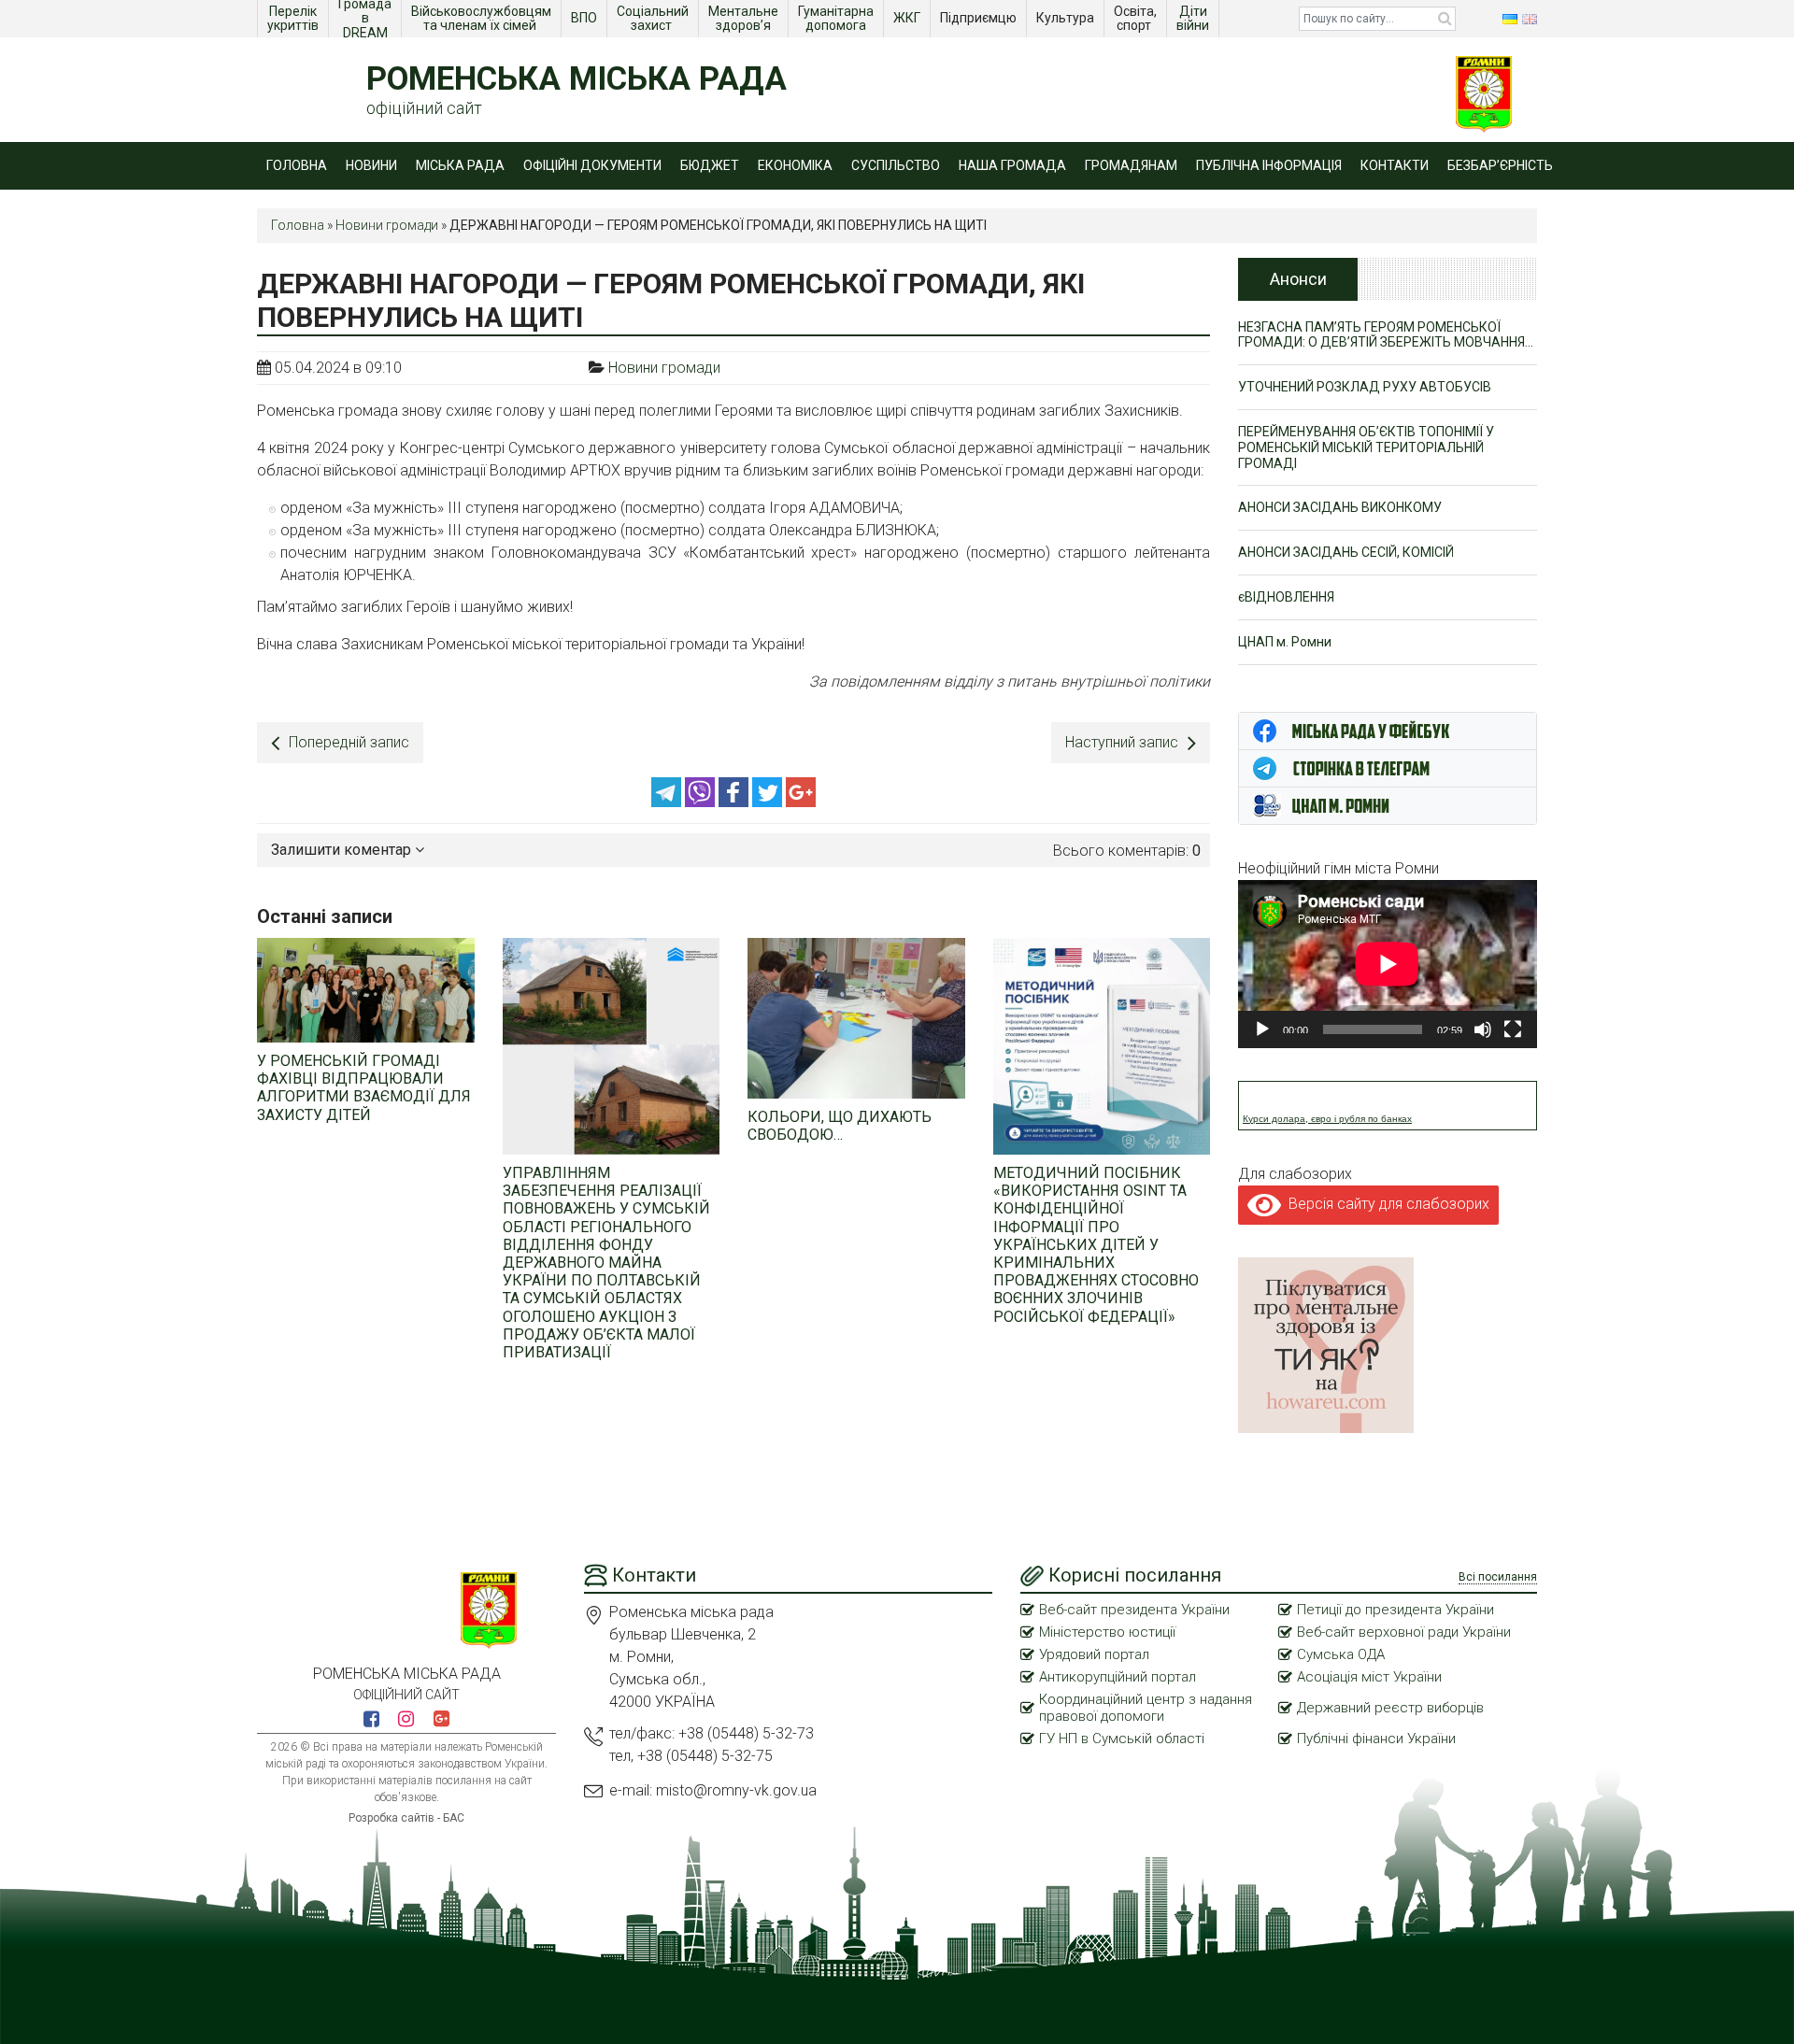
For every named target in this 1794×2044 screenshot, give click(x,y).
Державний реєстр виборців (1390, 1708)
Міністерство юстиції (1107, 1632)
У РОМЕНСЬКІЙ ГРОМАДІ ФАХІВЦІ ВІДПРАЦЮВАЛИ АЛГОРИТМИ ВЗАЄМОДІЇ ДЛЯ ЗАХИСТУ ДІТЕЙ (364, 1088)
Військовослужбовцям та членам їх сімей (483, 18)
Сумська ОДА (1341, 1654)
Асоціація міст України (1369, 1677)
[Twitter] (769, 802)
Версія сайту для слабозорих (1385, 1204)
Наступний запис (1122, 742)
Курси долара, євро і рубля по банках (1327, 1119)
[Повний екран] (1513, 1029)
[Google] (801, 802)
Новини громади (387, 225)
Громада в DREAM (366, 19)
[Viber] (702, 802)
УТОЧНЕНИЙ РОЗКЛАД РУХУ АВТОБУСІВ (1365, 387)
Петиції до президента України (1395, 1610)
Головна (297, 165)
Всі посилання (1498, 1577)
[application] (1388, 964)
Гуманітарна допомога (837, 18)
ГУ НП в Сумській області (1122, 1739)
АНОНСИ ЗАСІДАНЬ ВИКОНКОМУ (1340, 507)
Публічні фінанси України (1376, 1739)
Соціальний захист (654, 18)
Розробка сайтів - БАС (406, 1818)
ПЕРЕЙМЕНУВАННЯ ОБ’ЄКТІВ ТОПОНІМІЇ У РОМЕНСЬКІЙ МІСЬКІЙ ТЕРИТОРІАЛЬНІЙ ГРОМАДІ (1366, 447)
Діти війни (1194, 18)
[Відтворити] (1262, 1029)
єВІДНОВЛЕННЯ (1286, 597)
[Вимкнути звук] (1483, 1029)
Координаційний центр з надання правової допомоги (1146, 1708)
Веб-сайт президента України (1134, 1610)
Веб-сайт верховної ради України (1404, 1632)
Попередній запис (349, 742)
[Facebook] (735, 802)
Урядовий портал (1094, 1654)
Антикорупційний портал (1118, 1677)
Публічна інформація (1269, 165)
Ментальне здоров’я (745, 18)
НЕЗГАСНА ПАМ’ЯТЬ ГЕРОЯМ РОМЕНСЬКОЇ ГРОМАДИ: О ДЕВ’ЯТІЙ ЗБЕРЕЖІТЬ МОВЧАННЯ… (1386, 335)
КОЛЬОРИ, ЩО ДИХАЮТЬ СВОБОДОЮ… (840, 1126)
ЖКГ (908, 18)
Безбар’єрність (1500, 165)
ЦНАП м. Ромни (1285, 642)
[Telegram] (668, 802)
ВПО (585, 18)
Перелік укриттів (293, 18)
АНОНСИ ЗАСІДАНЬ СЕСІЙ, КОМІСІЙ (1346, 552)
